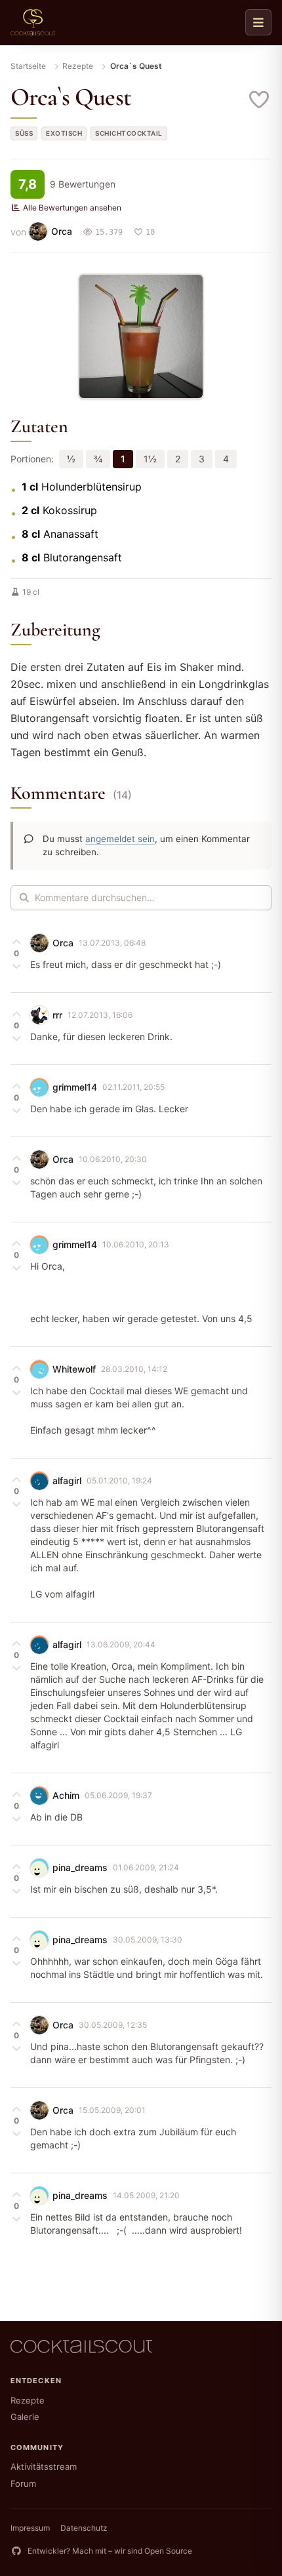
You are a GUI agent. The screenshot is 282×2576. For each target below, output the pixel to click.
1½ (150, 459)
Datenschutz (84, 2528)
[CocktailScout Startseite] (33, 22)
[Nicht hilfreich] (16, 965)
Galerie (25, 2417)
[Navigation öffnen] (258, 22)
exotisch (64, 133)
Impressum (30, 2528)
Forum (23, 2484)
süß (24, 133)
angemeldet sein (120, 839)
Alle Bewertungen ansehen (72, 208)
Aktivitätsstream (44, 2466)
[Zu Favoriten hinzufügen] (260, 100)
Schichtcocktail (129, 133)
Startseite (28, 66)
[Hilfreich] (16, 942)
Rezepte (78, 66)
